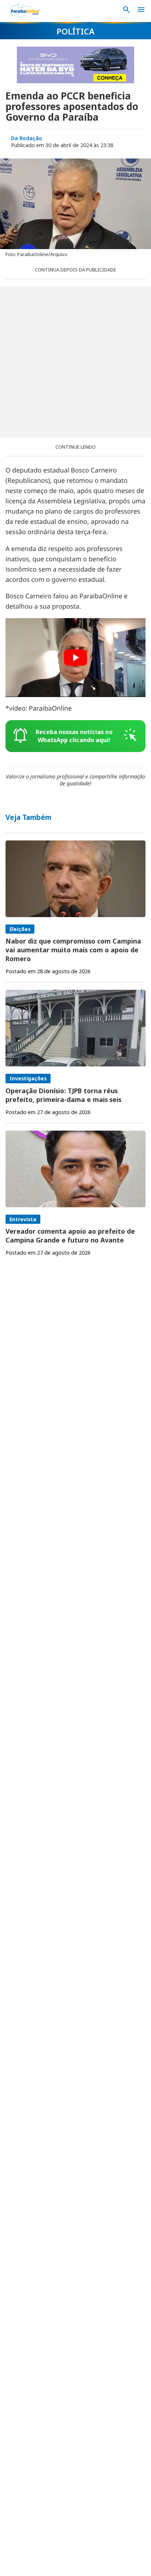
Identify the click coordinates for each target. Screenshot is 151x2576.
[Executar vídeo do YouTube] (75, 658)
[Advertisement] (75, 362)
